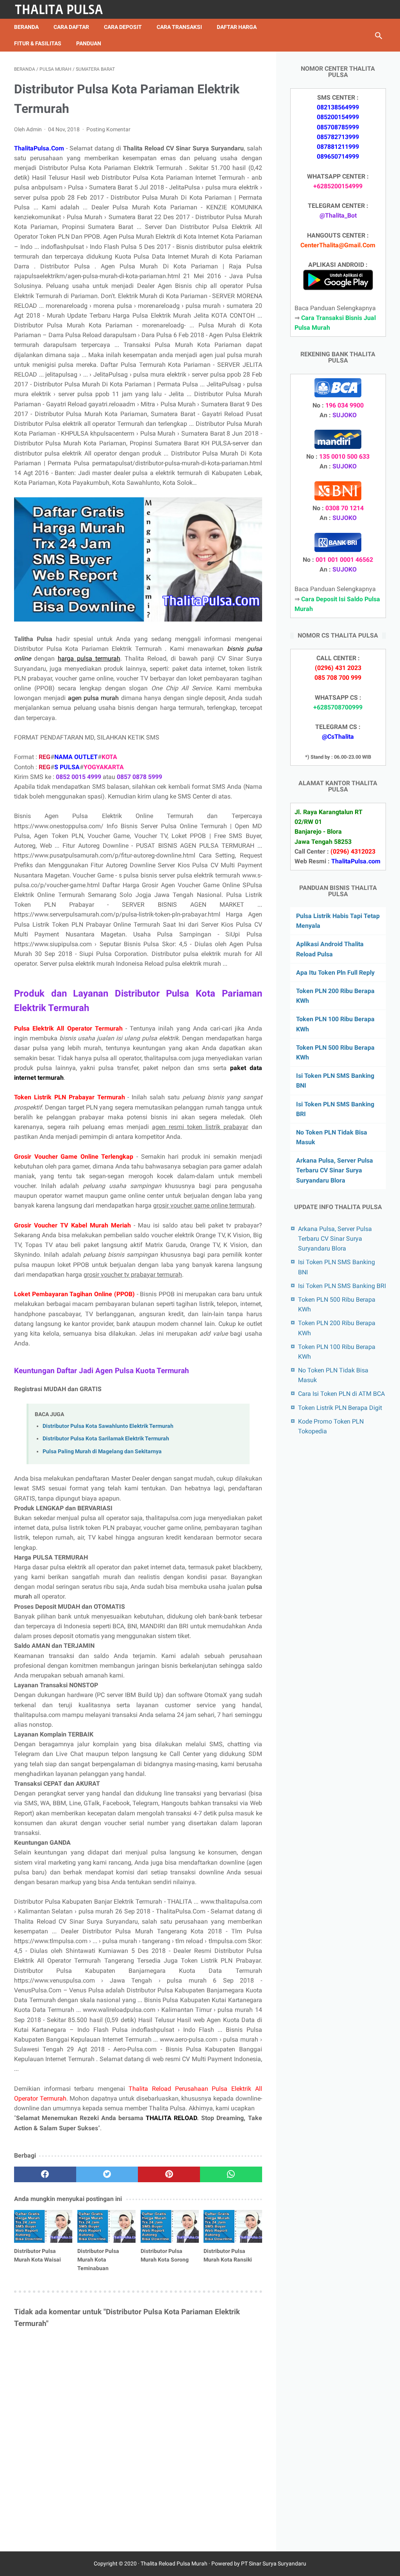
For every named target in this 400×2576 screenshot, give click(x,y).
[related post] (43, 2226)
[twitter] (107, 2174)
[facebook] (45, 2174)
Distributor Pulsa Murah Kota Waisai (37, 2255)
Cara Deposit (123, 27)
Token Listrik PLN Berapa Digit (340, 1408)
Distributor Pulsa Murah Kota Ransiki (228, 2255)
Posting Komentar (108, 129)
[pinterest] (169, 2174)
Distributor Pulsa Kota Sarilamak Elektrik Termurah (106, 1439)
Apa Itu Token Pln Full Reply (335, 973)
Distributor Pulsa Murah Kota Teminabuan (98, 2260)
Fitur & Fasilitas (38, 43)
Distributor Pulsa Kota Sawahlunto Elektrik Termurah (108, 1426)
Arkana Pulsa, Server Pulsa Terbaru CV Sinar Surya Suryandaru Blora (335, 1170)
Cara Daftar (71, 27)
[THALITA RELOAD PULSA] (64, 9)
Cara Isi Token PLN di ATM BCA (341, 1394)
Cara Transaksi (179, 27)
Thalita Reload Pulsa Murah (174, 2563)
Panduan (89, 43)
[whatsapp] (231, 2174)
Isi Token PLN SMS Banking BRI (342, 1286)
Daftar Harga (237, 27)
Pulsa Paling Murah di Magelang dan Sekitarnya (102, 1451)
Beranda (26, 27)
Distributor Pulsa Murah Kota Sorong (165, 2255)
